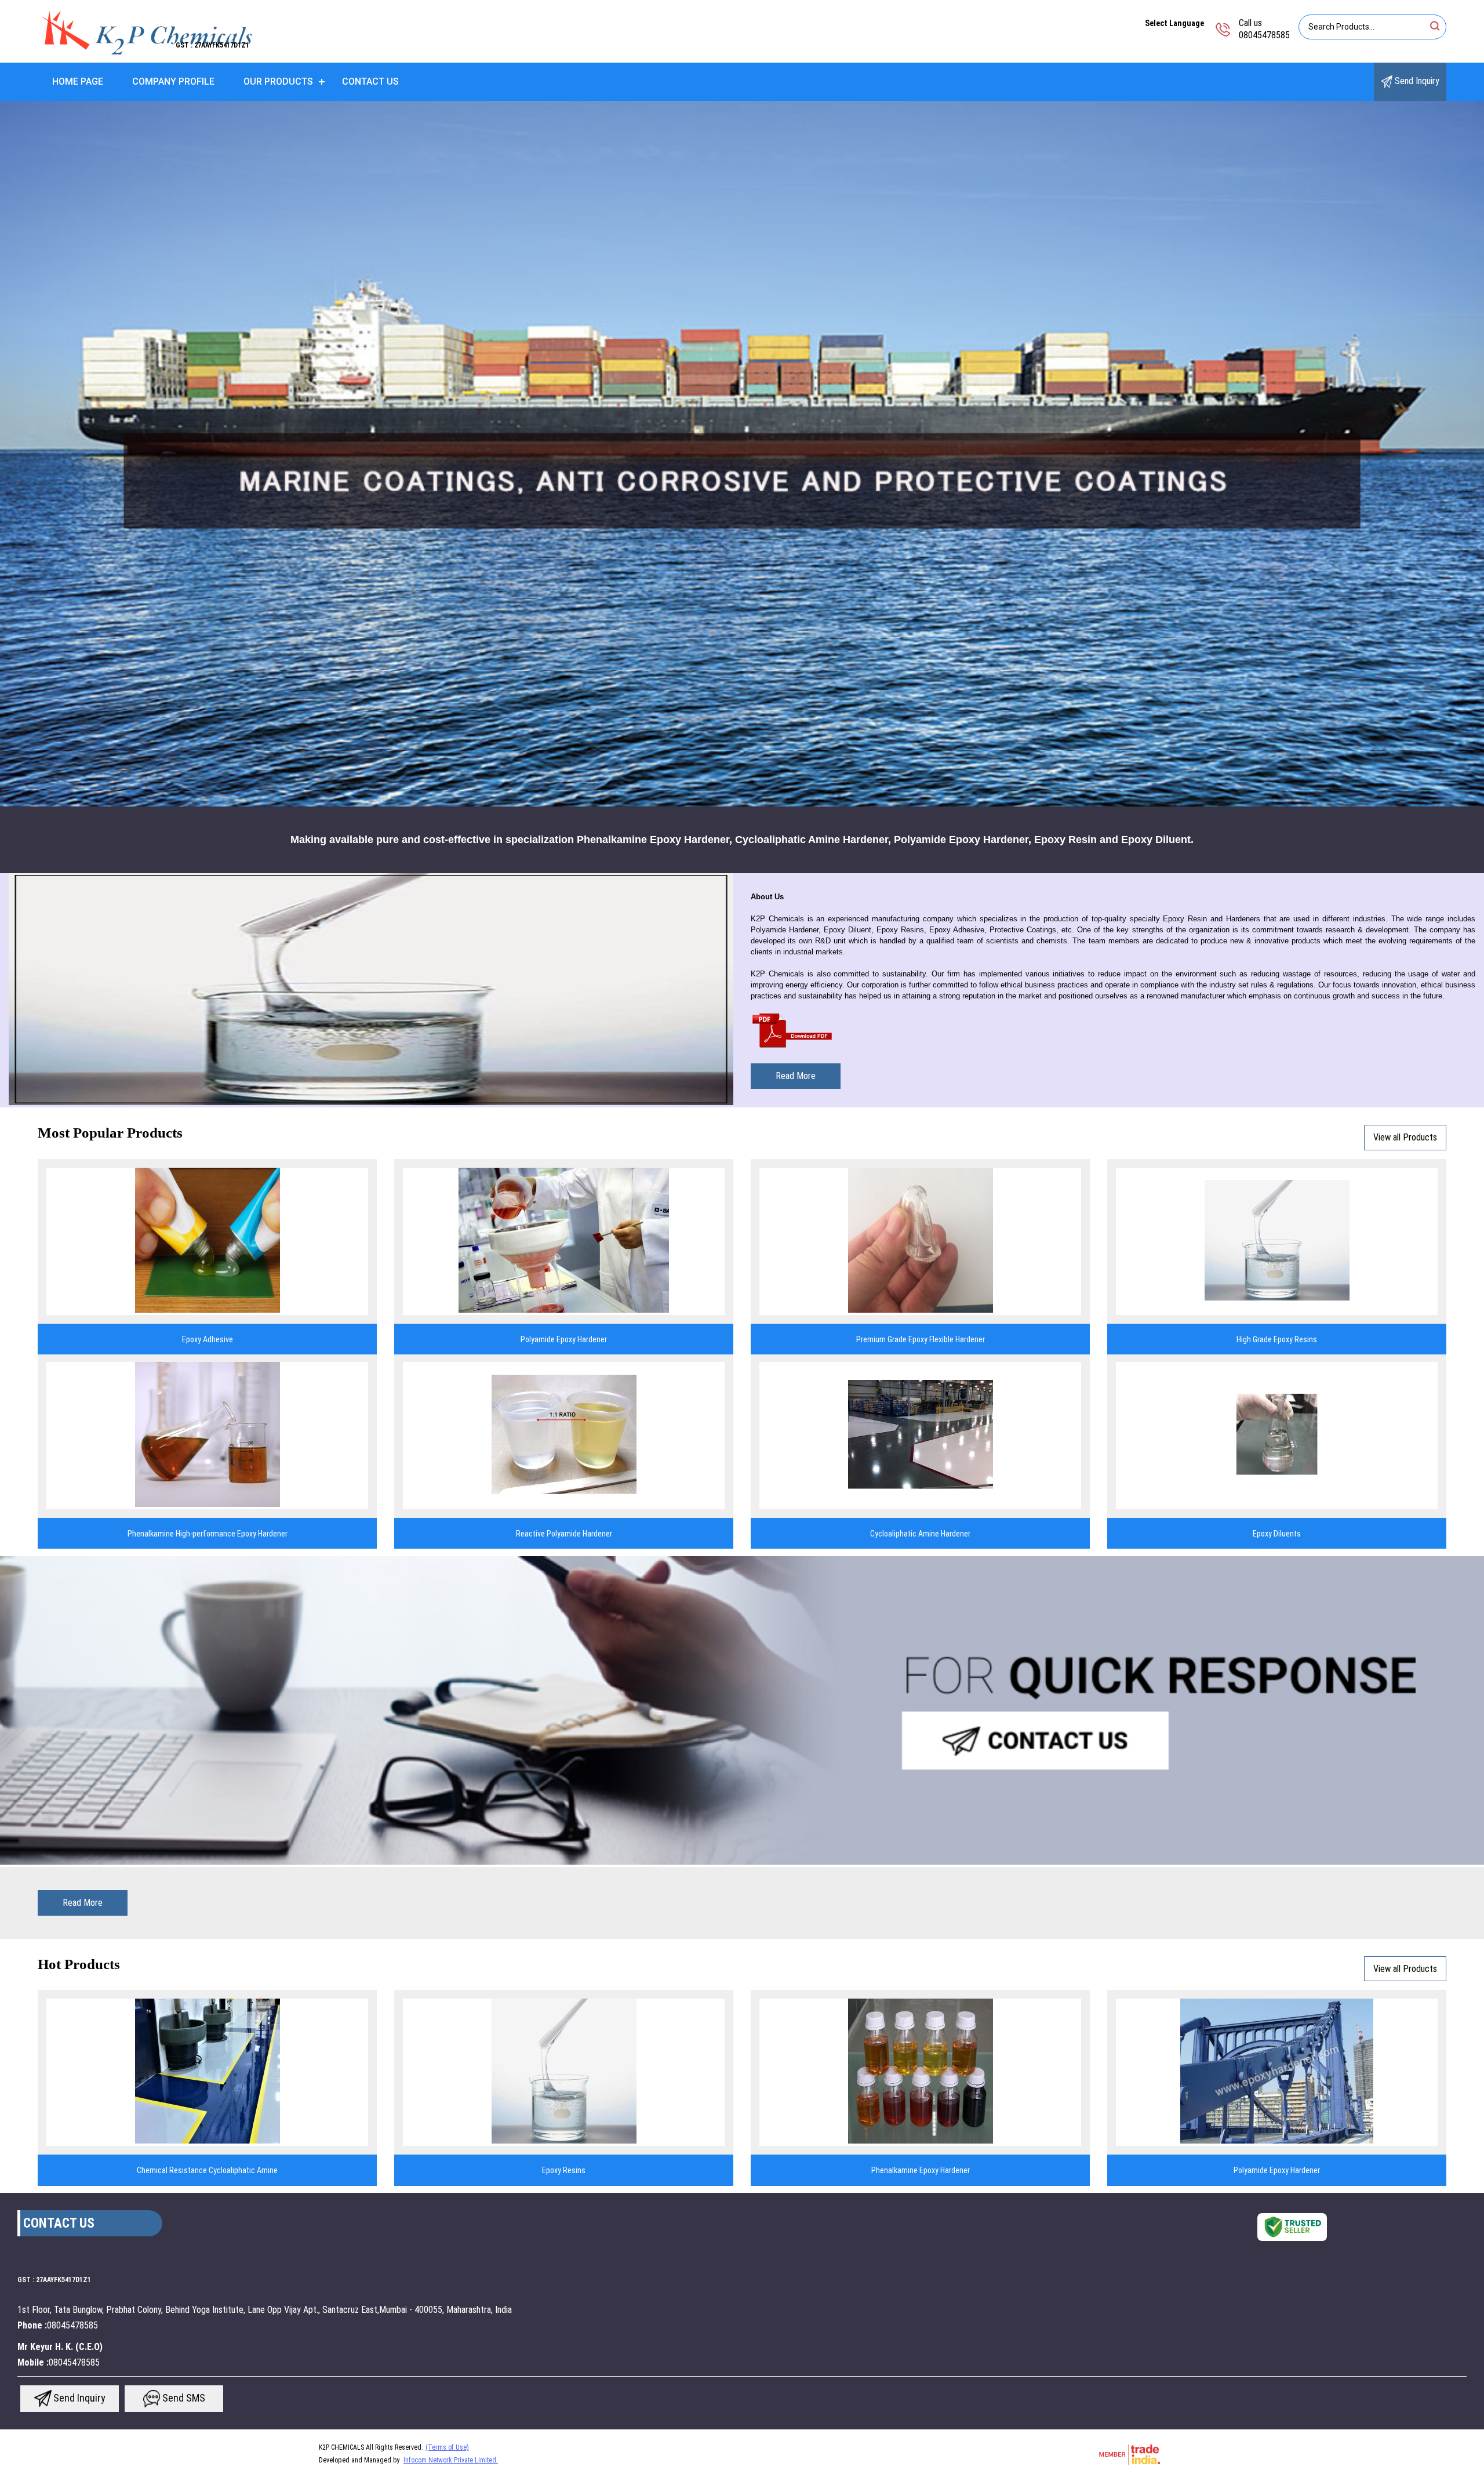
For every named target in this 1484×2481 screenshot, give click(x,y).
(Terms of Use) (447, 2447)
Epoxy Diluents (1277, 1534)
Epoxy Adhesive (208, 1339)
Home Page (78, 81)
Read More (796, 1076)
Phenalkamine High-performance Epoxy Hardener (208, 1534)
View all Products (1405, 1137)
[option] (742, 454)
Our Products (278, 81)
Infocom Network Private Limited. (451, 2460)
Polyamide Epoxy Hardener (564, 1339)
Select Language (1174, 23)
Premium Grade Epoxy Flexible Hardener (921, 1339)
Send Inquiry (1416, 81)
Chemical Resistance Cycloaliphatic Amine (207, 2170)
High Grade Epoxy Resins (1277, 1339)
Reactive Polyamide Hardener (564, 1534)
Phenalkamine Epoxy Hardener (921, 2170)
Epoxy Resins (564, 2170)
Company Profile (173, 81)
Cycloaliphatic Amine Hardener (920, 1534)
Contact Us (370, 81)
